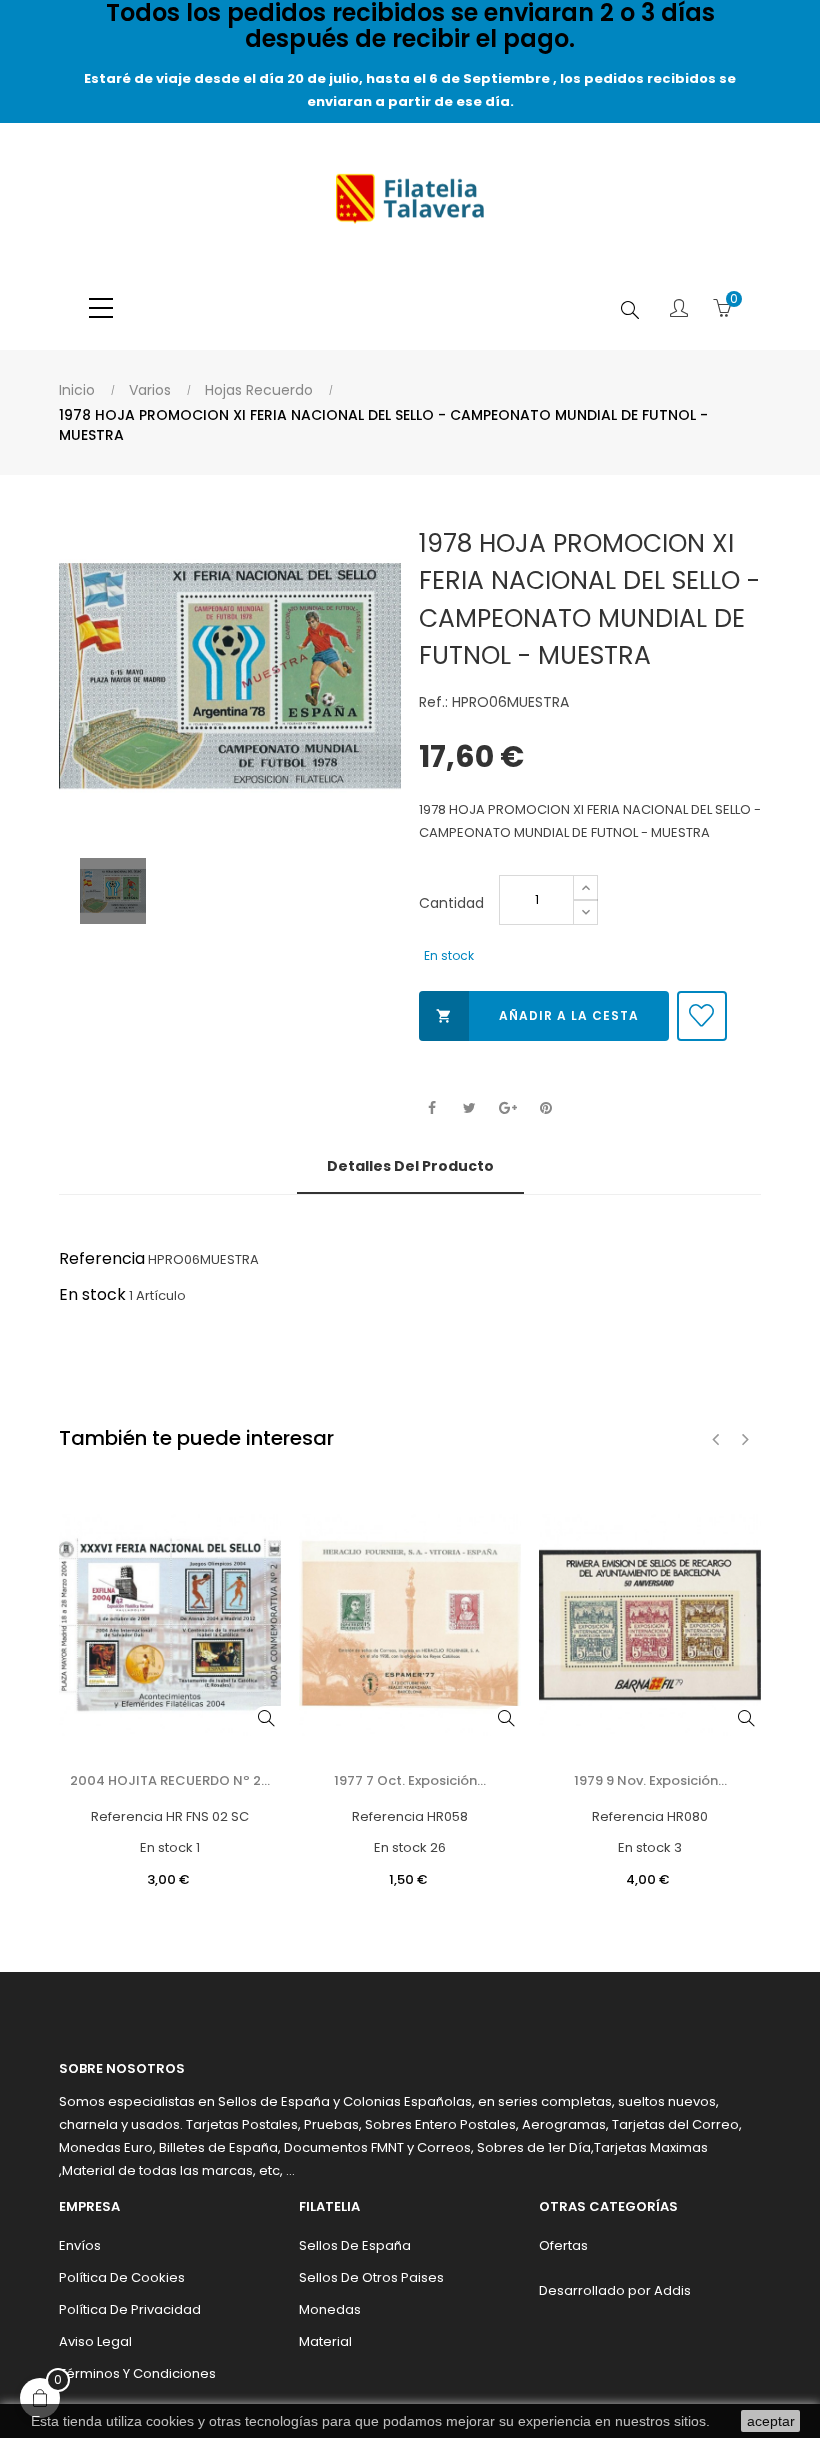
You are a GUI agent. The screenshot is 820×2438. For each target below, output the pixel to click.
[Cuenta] (679, 310)
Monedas (330, 2309)
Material (325, 2341)
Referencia (102, 1258)
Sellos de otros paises (371, 2277)
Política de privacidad (130, 2309)
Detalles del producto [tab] (410, 1166)
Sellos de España (355, 2245)
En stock (92, 1294)
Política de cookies (122, 2277)
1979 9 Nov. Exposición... (650, 1780)
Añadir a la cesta (537, 1015)
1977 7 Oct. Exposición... (410, 1780)
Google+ (507, 1108)
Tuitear (469, 1108)
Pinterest (545, 1108)
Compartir (431, 1108)
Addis (672, 2290)
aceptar (771, 2421)
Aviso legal (95, 2341)
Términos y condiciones (137, 2373)
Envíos (80, 2245)
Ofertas (563, 2245)
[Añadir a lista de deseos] (702, 1016)
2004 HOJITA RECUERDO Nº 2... (170, 1780)
